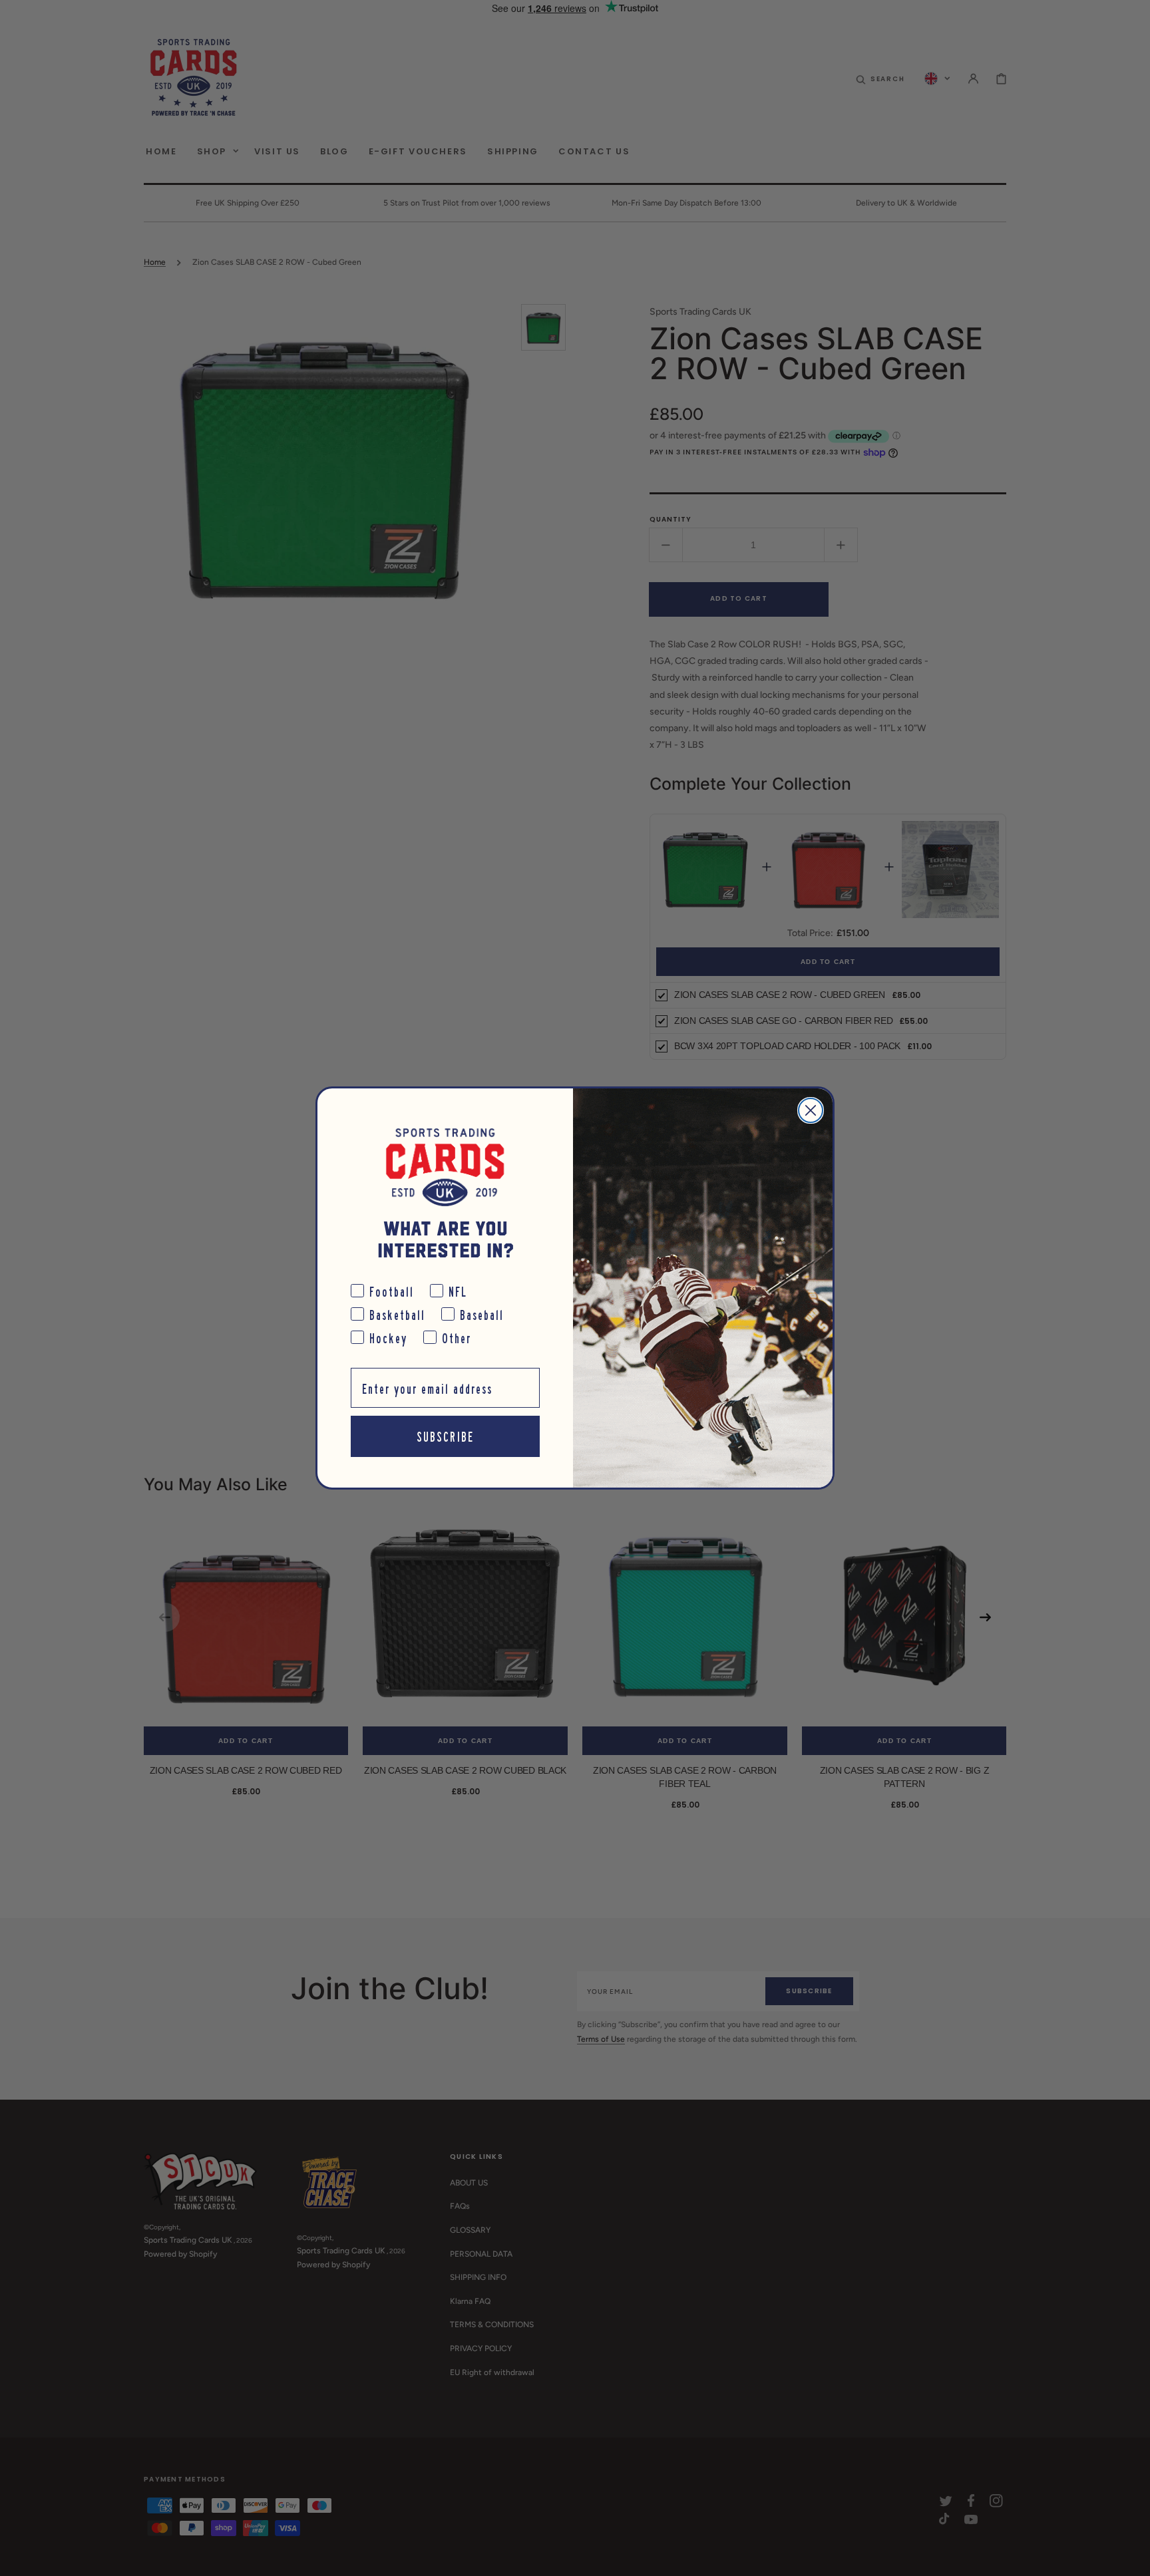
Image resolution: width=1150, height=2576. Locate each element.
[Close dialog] (811, 1110)
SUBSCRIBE (445, 1436)
